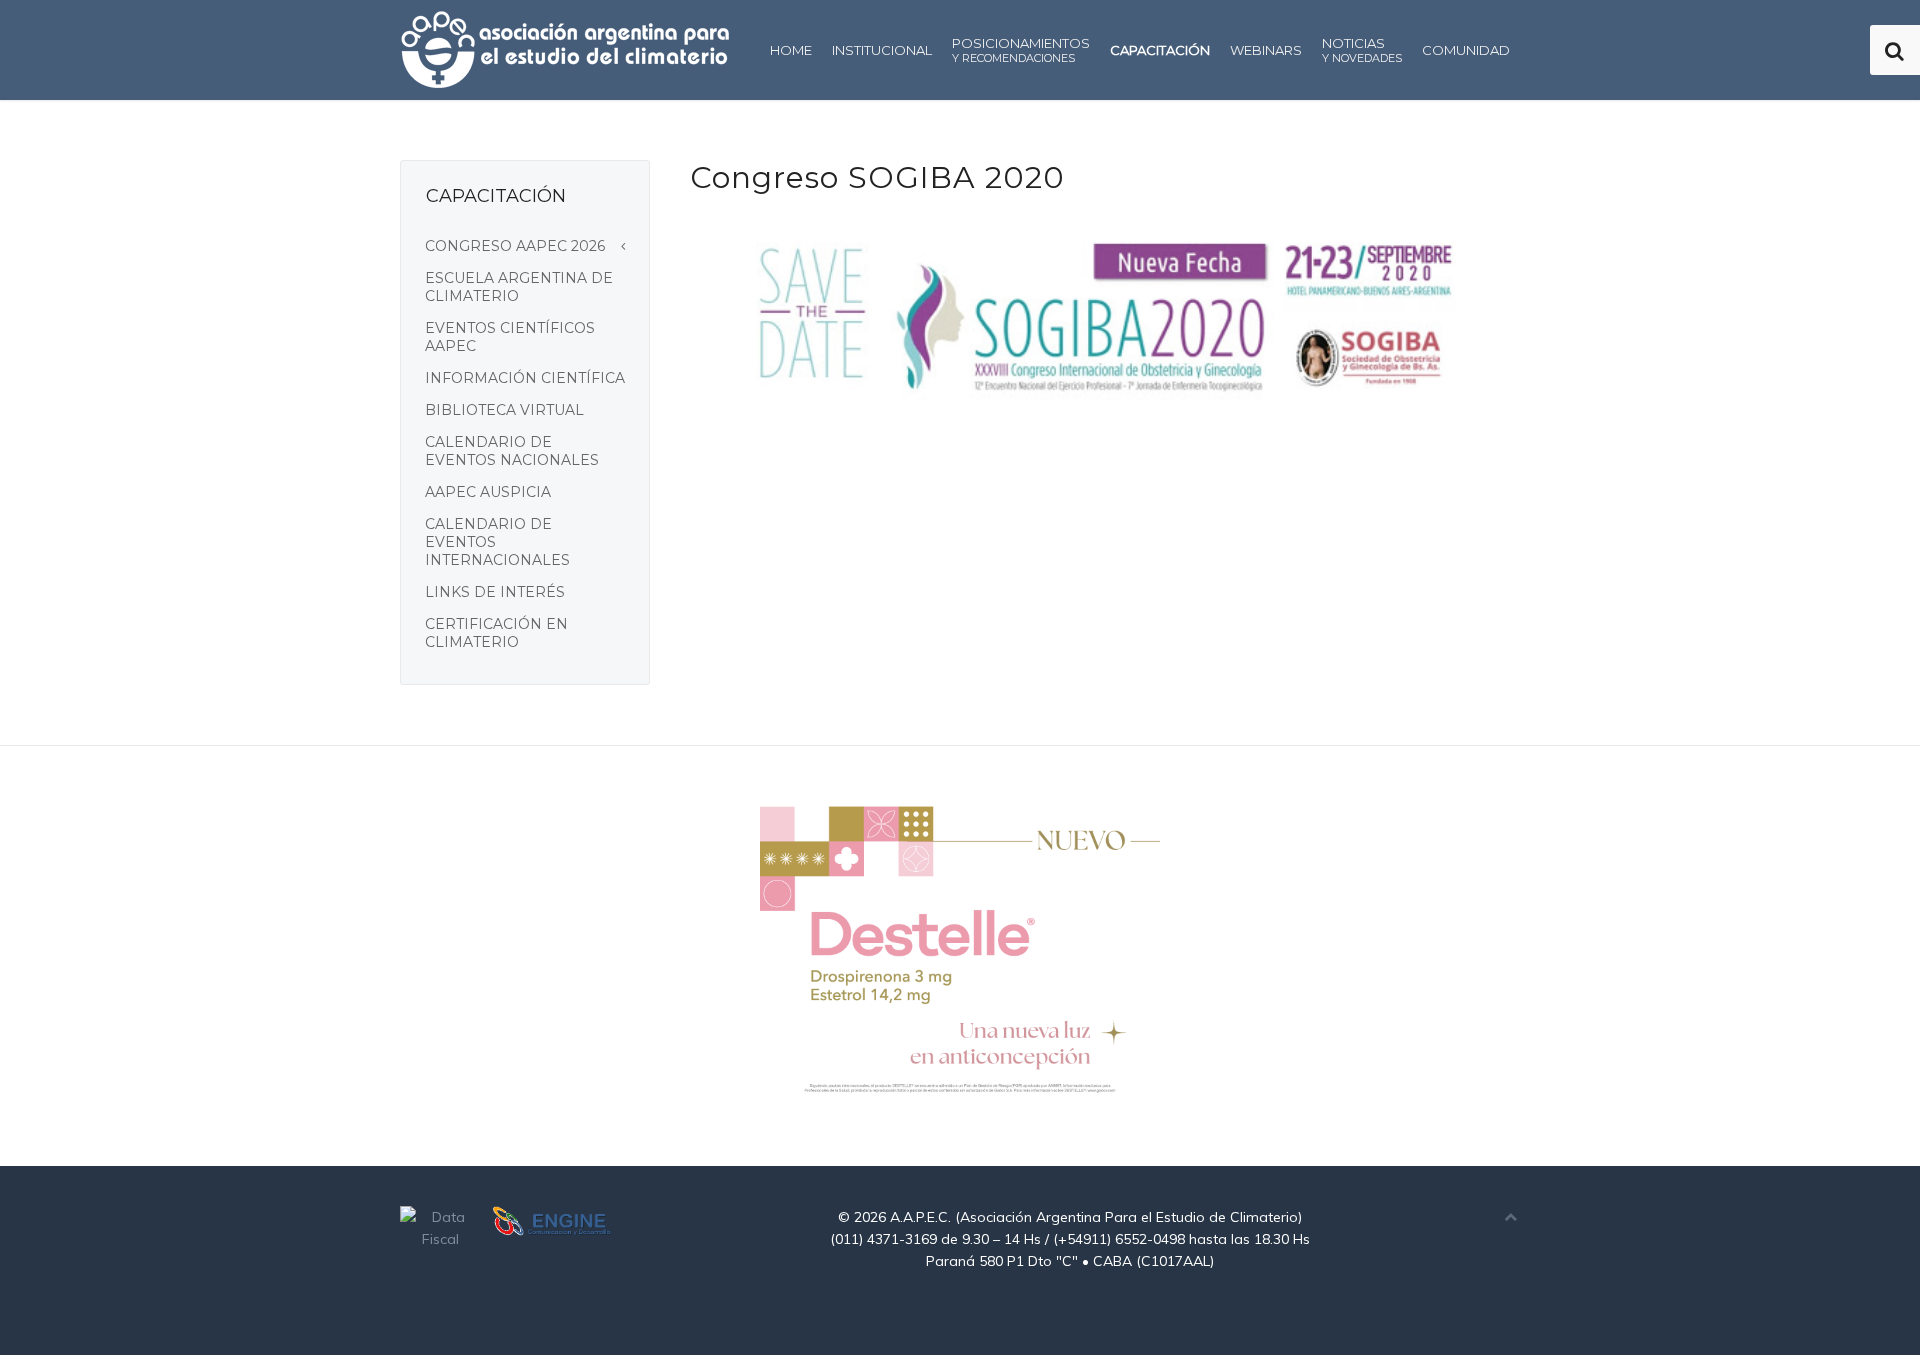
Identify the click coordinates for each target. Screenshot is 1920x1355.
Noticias (1362, 50)
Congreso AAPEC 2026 (515, 246)
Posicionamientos (1021, 50)
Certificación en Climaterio (496, 633)
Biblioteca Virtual (504, 410)
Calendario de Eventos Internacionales (497, 542)
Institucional (882, 50)
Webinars (1266, 50)
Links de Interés (495, 592)
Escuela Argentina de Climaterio (519, 287)
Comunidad (1466, 50)
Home (791, 50)
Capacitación (1160, 50)
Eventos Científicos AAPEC (510, 337)
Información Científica (525, 378)
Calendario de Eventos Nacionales (512, 451)
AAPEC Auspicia (488, 492)
